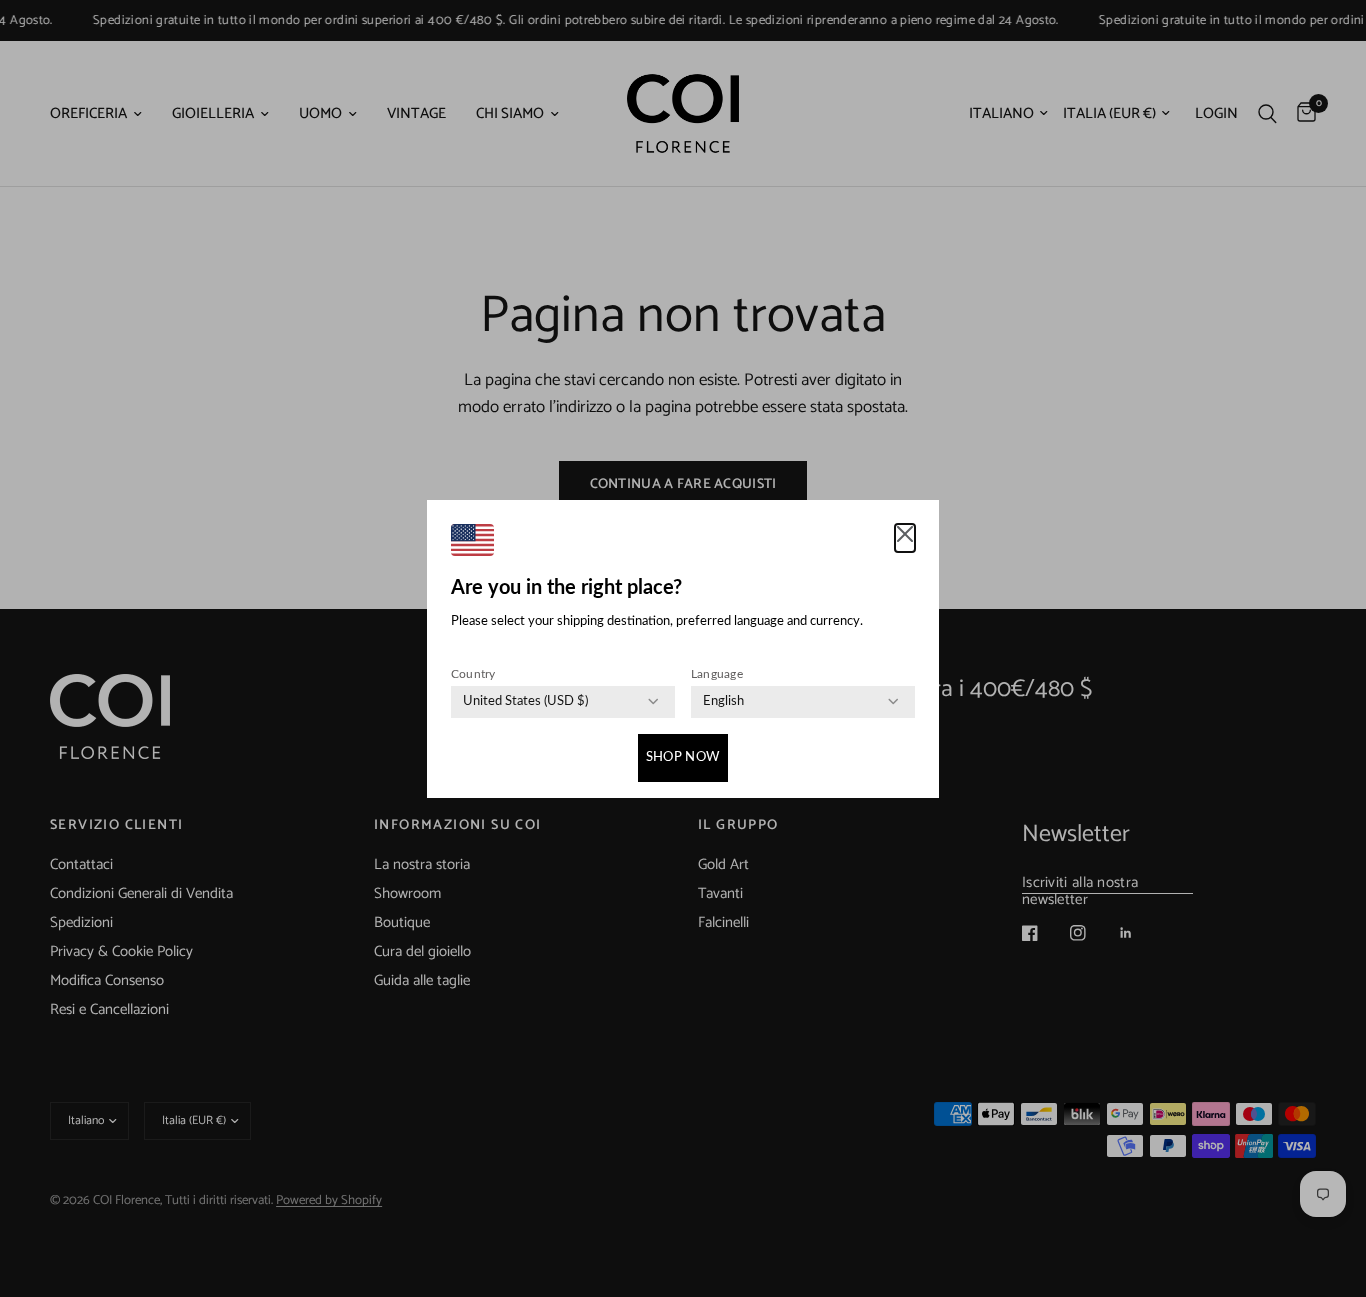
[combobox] (525, 702)
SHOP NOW (683, 757)
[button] (905, 538)
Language (717, 674)
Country (473, 674)
